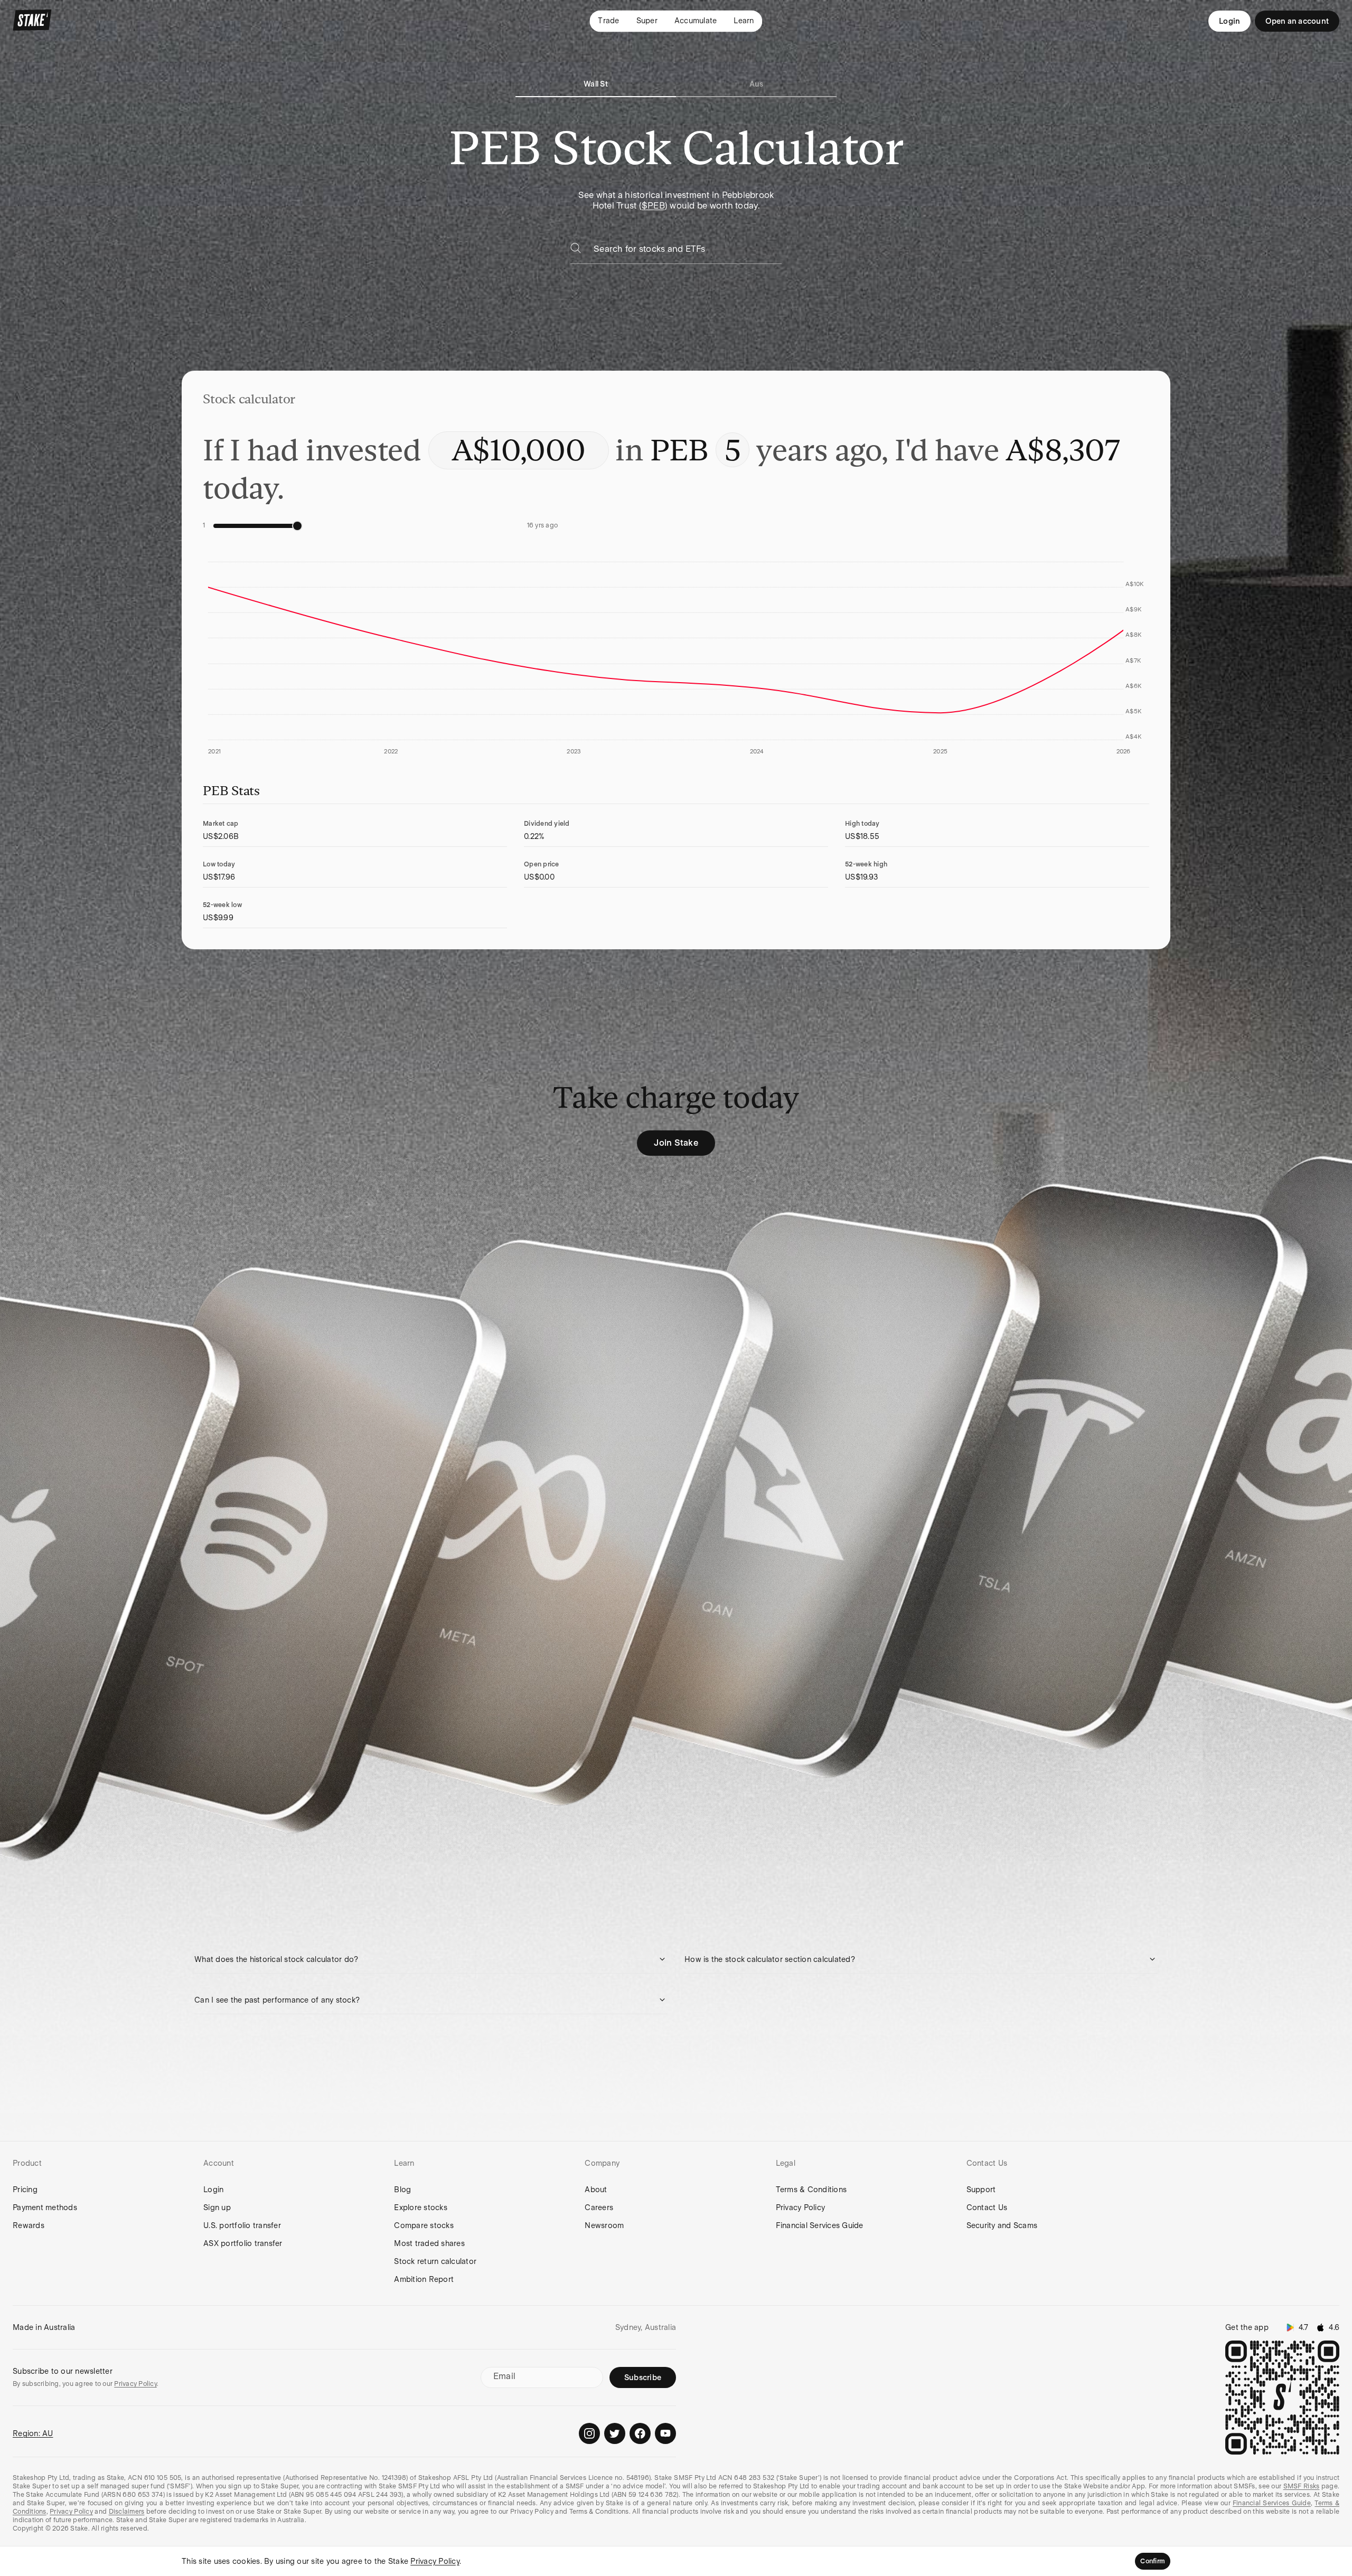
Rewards (29, 2225)
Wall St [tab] (596, 84)
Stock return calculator (435, 2261)
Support (981, 2190)
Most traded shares (429, 2243)
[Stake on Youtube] (665, 2433)
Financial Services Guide (820, 2225)
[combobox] (688, 252)
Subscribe (643, 2377)
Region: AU (33, 2433)
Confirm (1153, 2561)
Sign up (217, 2207)
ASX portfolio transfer (243, 2243)
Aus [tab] (757, 84)
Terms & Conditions (811, 2190)
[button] (431, 1959)
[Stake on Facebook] (640, 2433)
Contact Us (987, 2207)
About (596, 2190)
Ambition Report (424, 2279)
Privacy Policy (801, 2207)
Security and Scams (1002, 2225)
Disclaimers (127, 2512)
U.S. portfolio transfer (242, 2225)
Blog (402, 2190)
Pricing (25, 2190)
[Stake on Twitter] (615, 2433)
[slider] (297, 526)
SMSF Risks (1302, 2486)
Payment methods (45, 2207)
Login (1229, 21)
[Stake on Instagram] (589, 2433)
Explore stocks (421, 2207)
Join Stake (676, 1143)
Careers (599, 2207)
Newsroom (604, 2225)
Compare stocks (424, 2225)
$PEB (653, 206)
